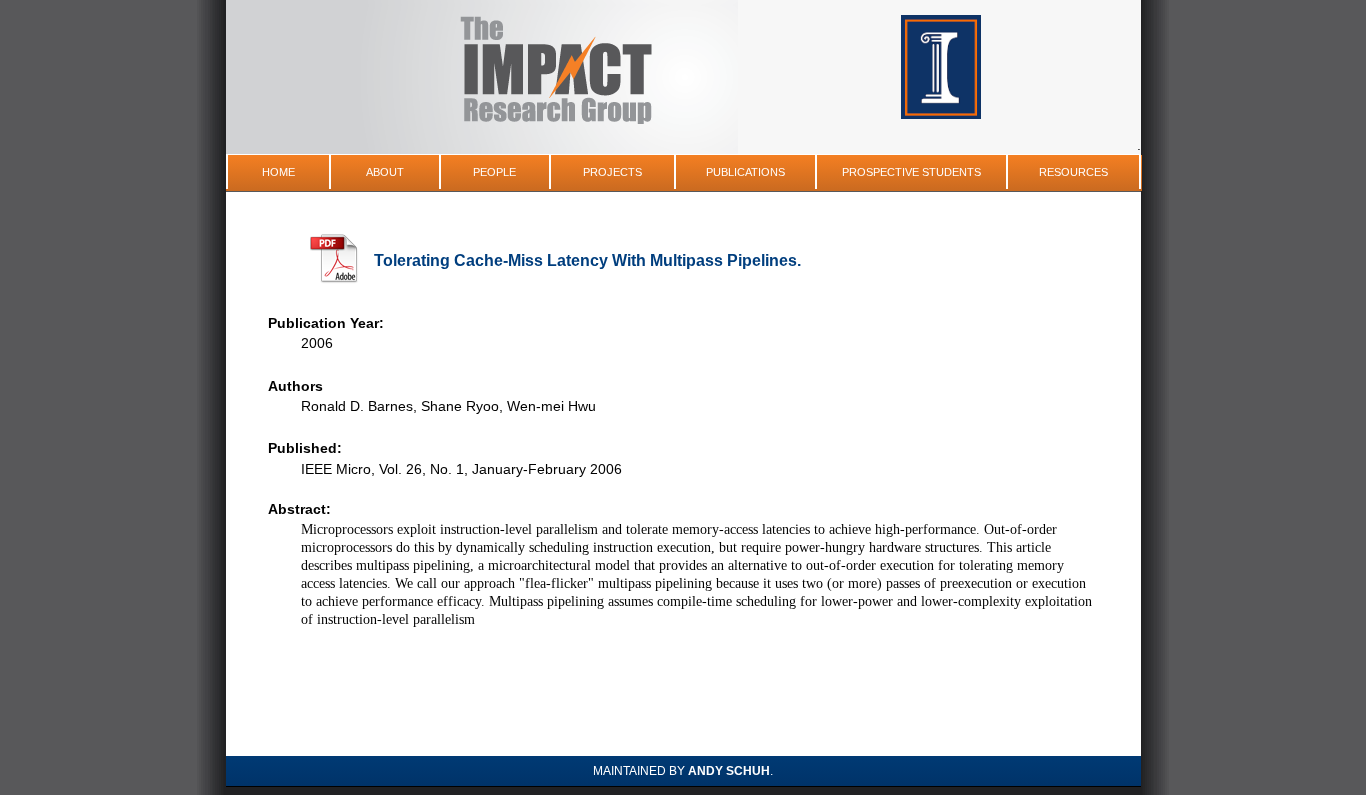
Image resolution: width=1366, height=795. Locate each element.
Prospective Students (911, 172)
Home (278, 172)
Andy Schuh (729, 771)
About (385, 172)
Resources (1073, 172)
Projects (612, 172)
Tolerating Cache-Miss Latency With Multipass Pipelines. (587, 260)
